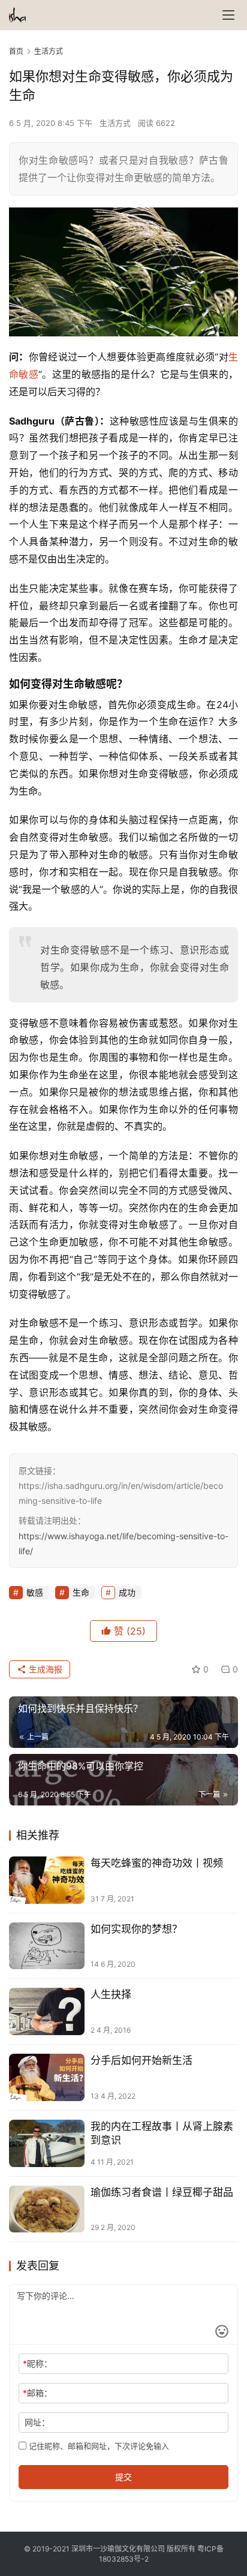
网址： (37, 2422)
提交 (123, 2477)
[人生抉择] (47, 2011)
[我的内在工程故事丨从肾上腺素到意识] (47, 2143)
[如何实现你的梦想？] (47, 1946)
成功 (127, 1592)
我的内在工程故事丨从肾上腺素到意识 (162, 2133)
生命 (81, 1592)
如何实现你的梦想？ (136, 1929)
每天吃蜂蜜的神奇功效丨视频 (157, 1863)
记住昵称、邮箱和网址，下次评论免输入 (98, 2446)
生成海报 (44, 1669)
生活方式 (115, 123)
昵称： (37, 2363)
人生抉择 (111, 1994)
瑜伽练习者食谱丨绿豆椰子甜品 (162, 2192)
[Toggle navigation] (228, 15)
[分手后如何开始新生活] (47, 2077)
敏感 (28, 374)
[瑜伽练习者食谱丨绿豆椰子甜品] (47, 2209)
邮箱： (37, 2393)
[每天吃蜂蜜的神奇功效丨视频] (47, 1880)
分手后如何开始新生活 (141, 2060)
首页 (16, 51)
